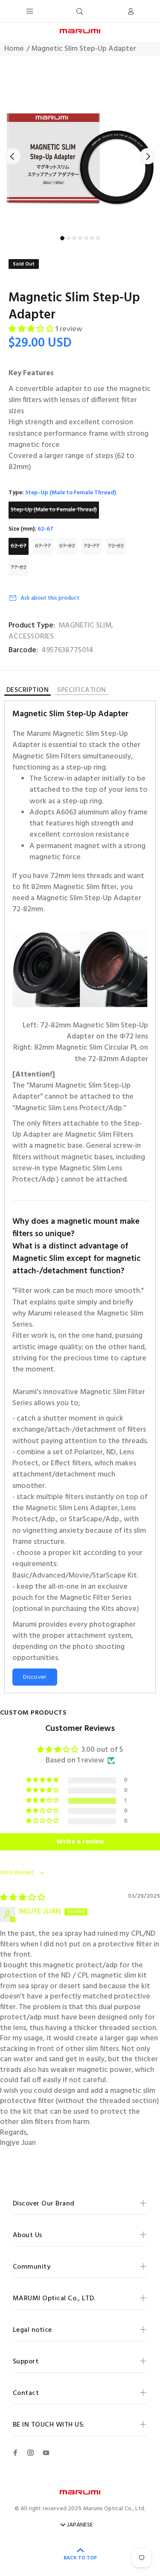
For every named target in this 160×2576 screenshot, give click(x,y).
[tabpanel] (80, 150)
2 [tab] (68, 238)
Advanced (49, 1576)
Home (14, 49)
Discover (35, 1677)
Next (148, 156)
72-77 (92, 546)
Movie (79, 1576)
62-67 (19, 546)
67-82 (67, 546)
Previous (12, 156)
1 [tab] (62, 238)
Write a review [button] (80, 1842)
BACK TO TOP (80, 2558)
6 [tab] (92, 238)
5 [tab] (86, 238)
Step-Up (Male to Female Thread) (54, 510)
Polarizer (89, 1453)
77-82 (19, 567)
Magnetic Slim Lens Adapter (72, 1508)
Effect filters (71, 1464)
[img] (23, 1898)
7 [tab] (98, 238)
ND (111, 1453)
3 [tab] (74, 238)
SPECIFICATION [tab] (81, 691)
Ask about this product (50, 598)
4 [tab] (80, 238)
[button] (32, 330)
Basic (21, 1576)
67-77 (43, 546)
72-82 (116, 546)
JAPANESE (80, 2525)
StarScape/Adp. (95, 1520)
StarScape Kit (115, 1576)
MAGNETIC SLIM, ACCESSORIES (61, 631)
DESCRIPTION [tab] (28, 691)
